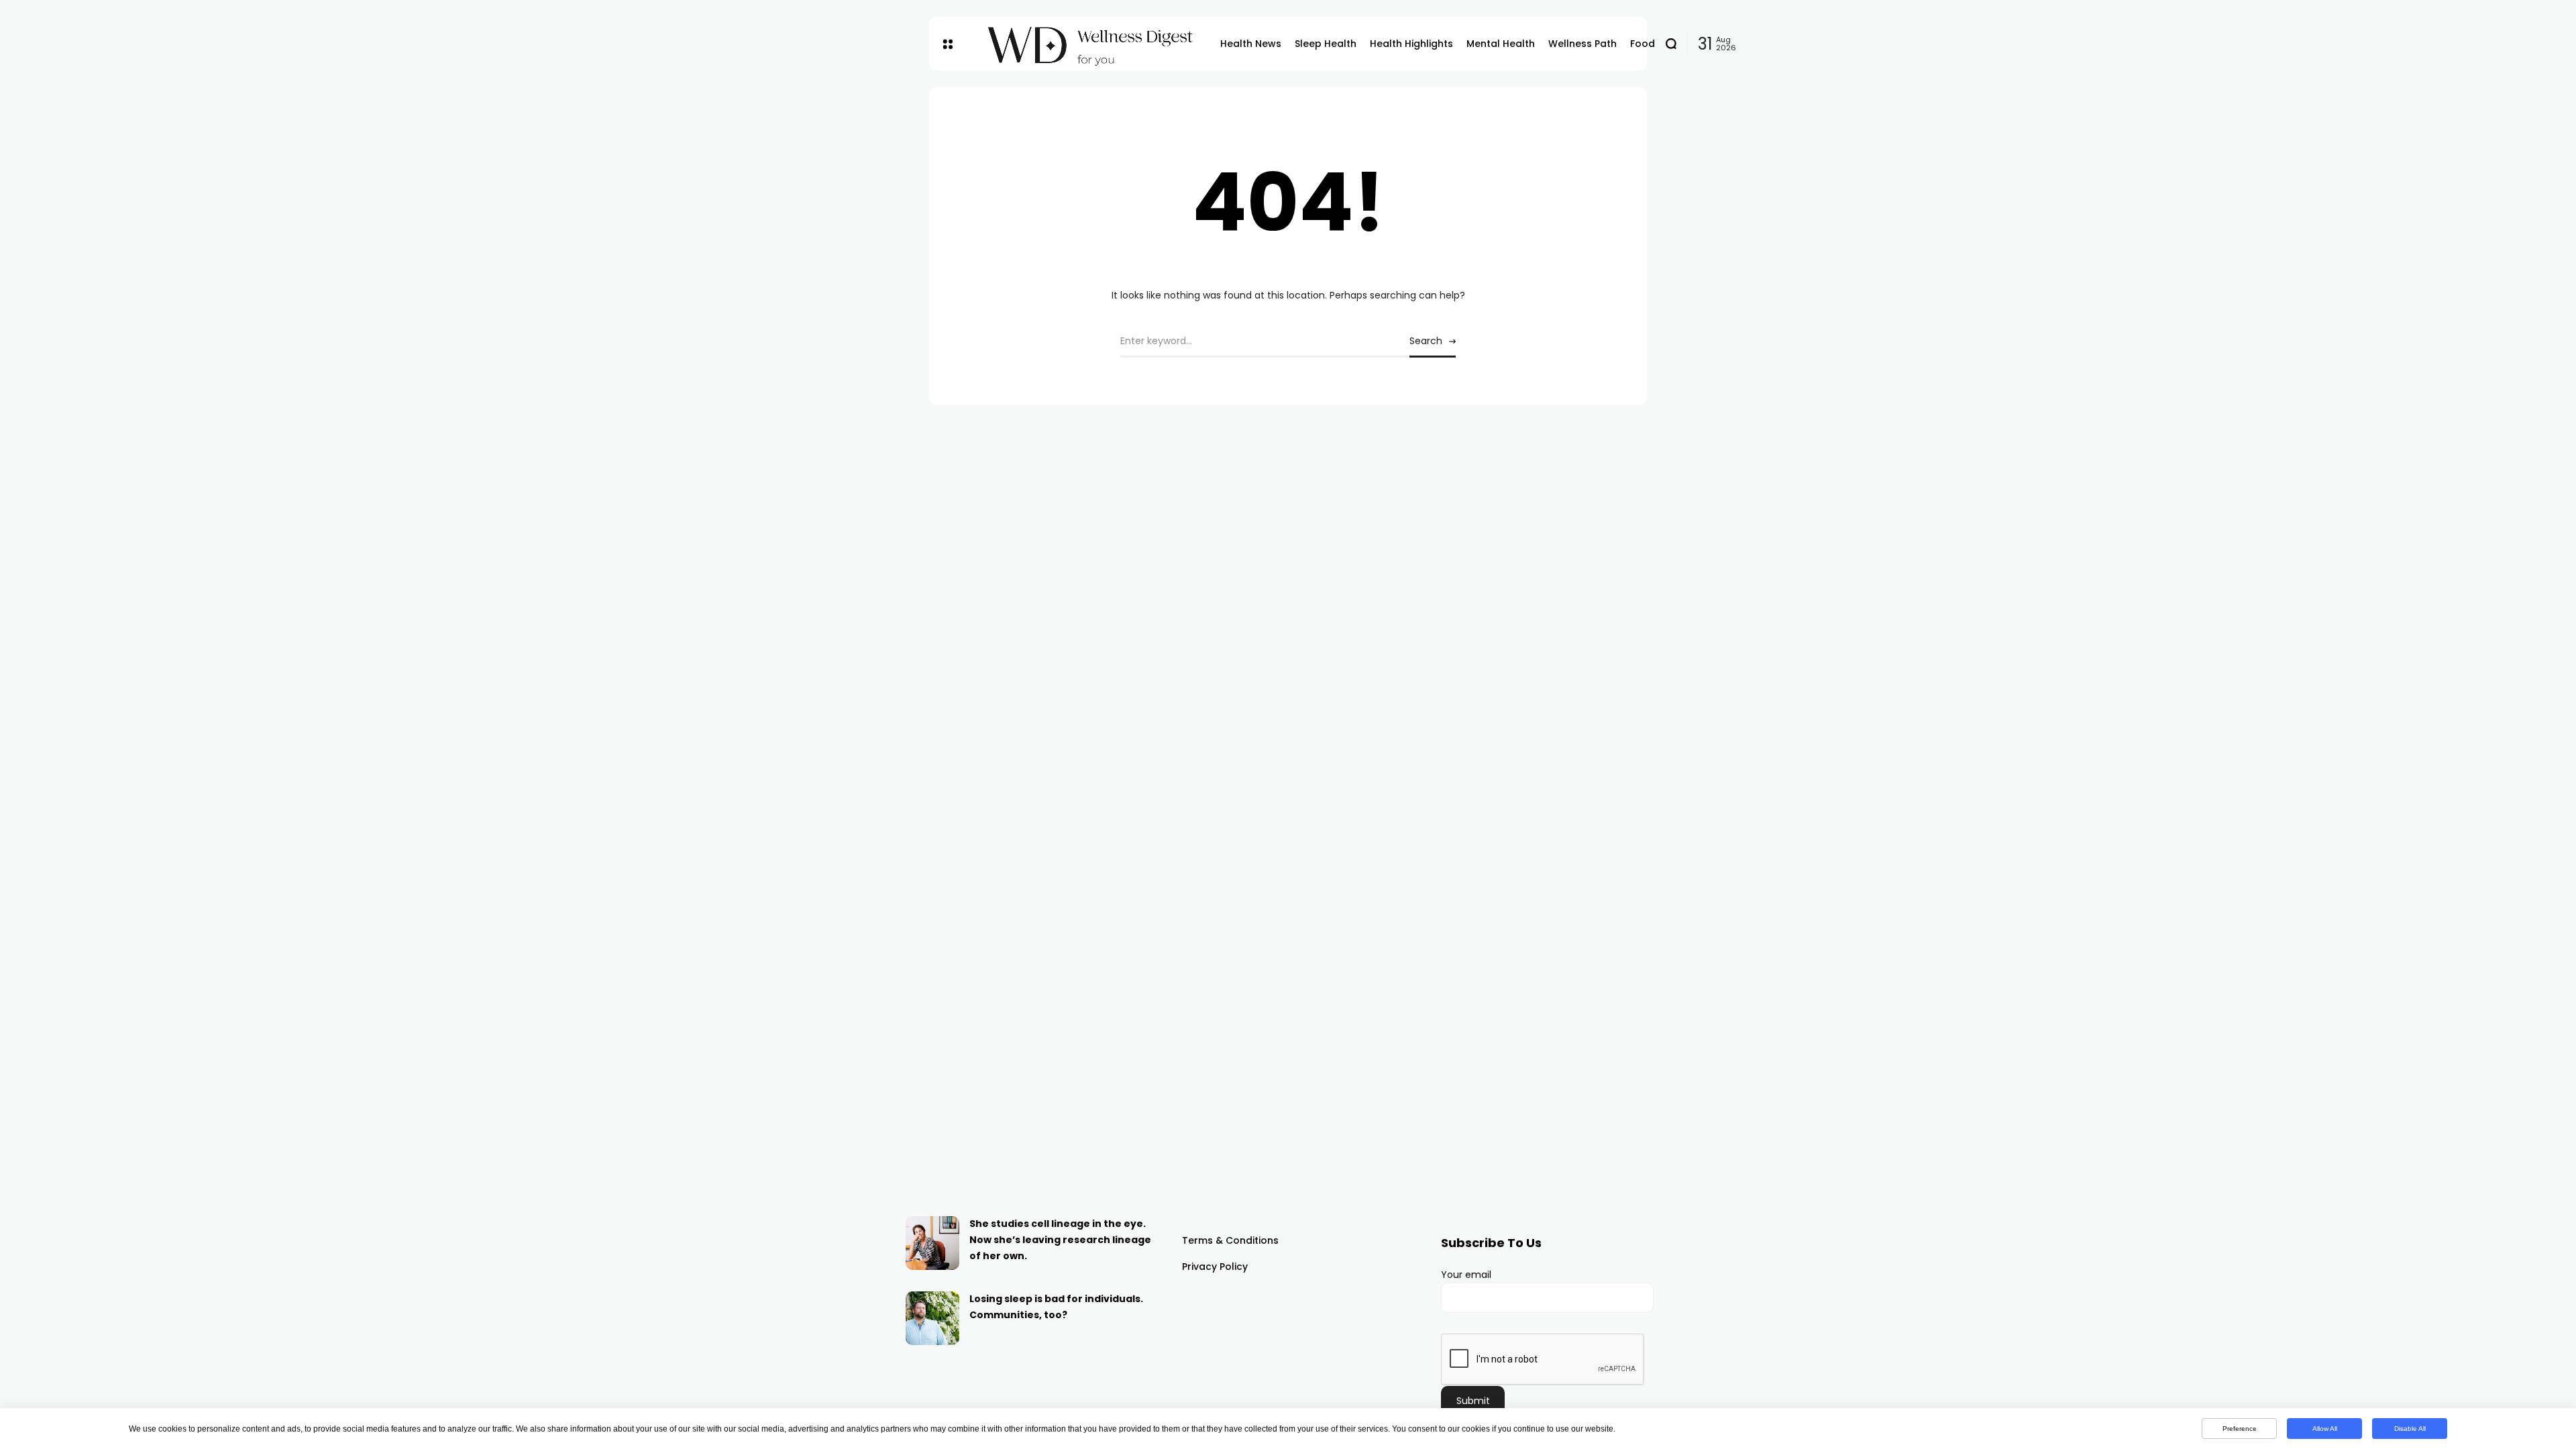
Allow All (2325, 1429)
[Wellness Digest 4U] (1086, 44)
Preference (2240, 1429)
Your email (1466, 1275)
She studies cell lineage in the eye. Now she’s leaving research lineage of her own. (1060, 1240)
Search (1426, 341)
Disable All (2410, 1429)
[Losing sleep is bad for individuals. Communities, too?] (932, 1318)
